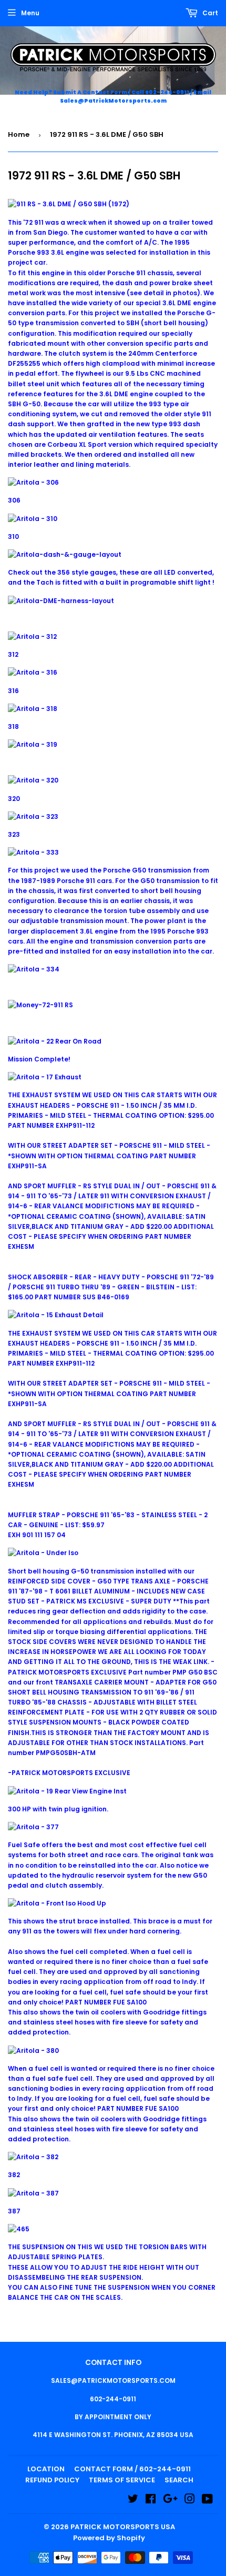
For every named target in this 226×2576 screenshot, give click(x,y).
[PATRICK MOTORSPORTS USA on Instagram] (190, 2500)
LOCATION (46, 2469)
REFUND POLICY (52, 2480)
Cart (209, 13)
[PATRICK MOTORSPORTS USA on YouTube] (207, 2500)
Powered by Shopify (109, 2538)
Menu (30, 13)
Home (19, 134)
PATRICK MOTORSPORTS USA (123, 2527)
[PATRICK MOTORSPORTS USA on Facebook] (151, 2500)
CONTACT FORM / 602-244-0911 (132, 2469)
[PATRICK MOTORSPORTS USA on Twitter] (133, 2500)
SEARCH (179, 2480)
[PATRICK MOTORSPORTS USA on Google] (170, 2500)
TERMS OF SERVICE (122, 2480)
